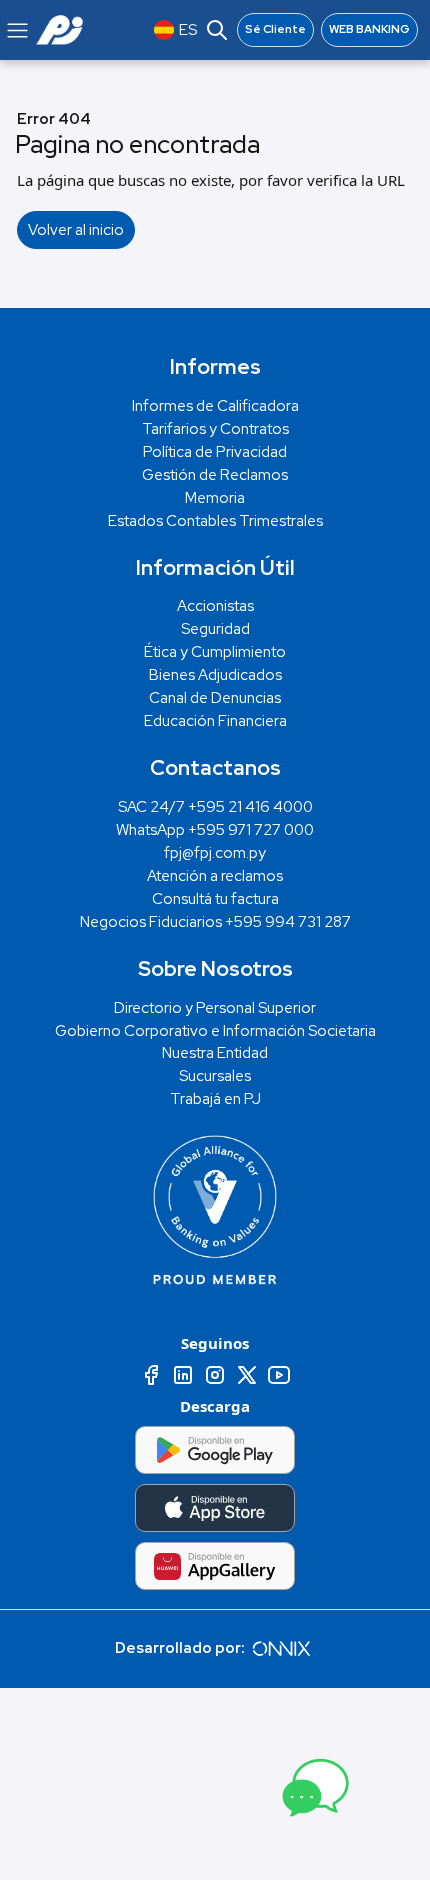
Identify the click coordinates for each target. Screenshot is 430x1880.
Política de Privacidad (215, 452)
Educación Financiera (215, 721)
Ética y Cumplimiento (215, 652)
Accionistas (215, 606)
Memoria (215, 498)
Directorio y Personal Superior (215, 1008)
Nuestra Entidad (215, 1053)
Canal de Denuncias (215, 698)
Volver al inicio (76, 230)
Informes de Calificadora (215, 406)
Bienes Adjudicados (215, 675)
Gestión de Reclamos (215, 475)
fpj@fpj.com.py (215, 853)
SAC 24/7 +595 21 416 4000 (215, 807)
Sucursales (215, 1076)
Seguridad (215, 629)
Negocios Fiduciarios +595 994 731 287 (215, 922)
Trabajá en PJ (215, 1099)
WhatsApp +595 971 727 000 (215, 830)
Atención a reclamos (215, 876)
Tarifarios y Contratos (215, 429)
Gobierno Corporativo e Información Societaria (215, 1031)
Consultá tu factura (215, 899)
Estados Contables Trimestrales (215, 521)
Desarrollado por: (181, 1648)
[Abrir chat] (313, 1793)
